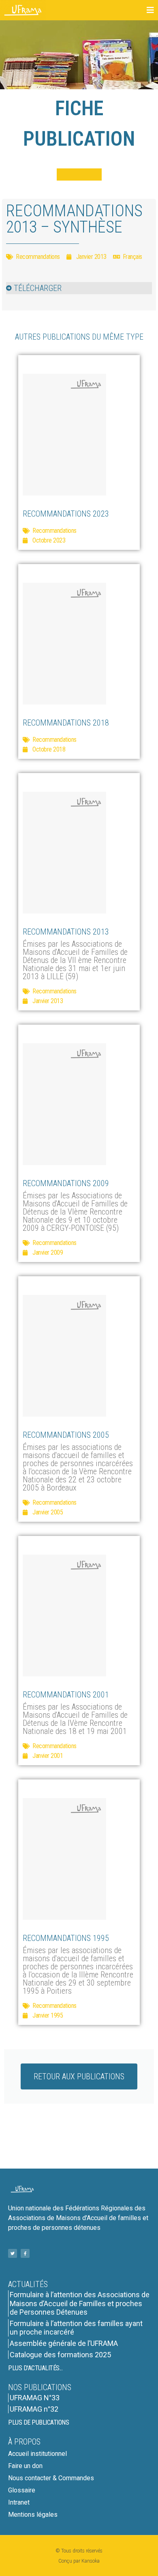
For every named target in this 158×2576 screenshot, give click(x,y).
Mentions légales (33, 2515)
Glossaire (22, 2490)
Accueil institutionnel (37, 2454)
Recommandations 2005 (66, 1435)
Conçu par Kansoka (79, 2561)
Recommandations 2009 (66, 1183)
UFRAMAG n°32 (34, 2409)
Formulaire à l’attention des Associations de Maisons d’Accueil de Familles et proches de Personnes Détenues (80, 2303)
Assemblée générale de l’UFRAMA (64, 2343)
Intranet (19, 2502)
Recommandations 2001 (66, 1695)
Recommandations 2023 (66, 514)
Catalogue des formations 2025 (60, 2355)
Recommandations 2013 (66, 932)
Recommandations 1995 (66, 1938)
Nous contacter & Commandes (51, 2478)
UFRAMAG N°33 (35, 2398)
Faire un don (25, 2466)
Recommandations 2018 (66, 723)
